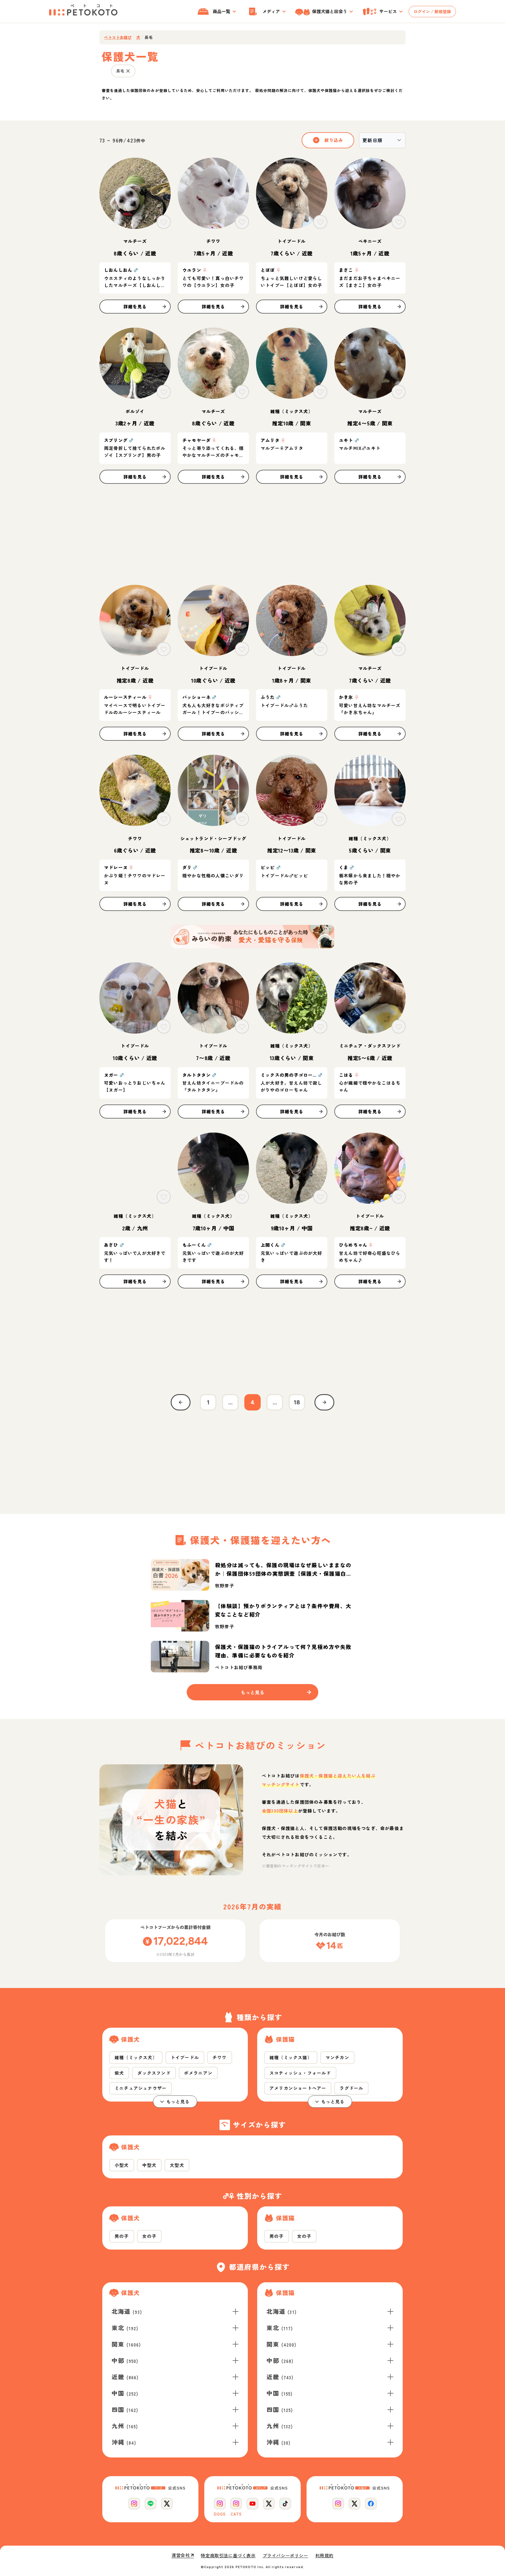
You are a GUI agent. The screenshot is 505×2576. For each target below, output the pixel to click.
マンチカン (337, 2057)
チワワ (220, 2057)
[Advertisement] (252, 534)
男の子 (122, 2236)
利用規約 (324, 2556)
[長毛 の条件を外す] (128, 71)
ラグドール (351, 2088)
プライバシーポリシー (286, 2556)
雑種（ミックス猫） (291, 2057)
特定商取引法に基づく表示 (228, 2556)
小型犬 (122, 2165)
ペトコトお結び (118, 37)
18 (297, 1402)
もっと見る (178, 2101)
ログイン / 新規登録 (432, 11)
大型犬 (177, 2165)
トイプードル (185, 2057)
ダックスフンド (154, 2073)
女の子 (149, 2236)
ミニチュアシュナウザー (141, 2088)
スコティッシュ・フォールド (300, 2073)
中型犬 (149, 2165)
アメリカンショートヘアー (298, 2088)
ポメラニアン (198, 2073)
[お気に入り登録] (164, 222)
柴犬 (119, 2073)
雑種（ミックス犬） (136, 2057)
